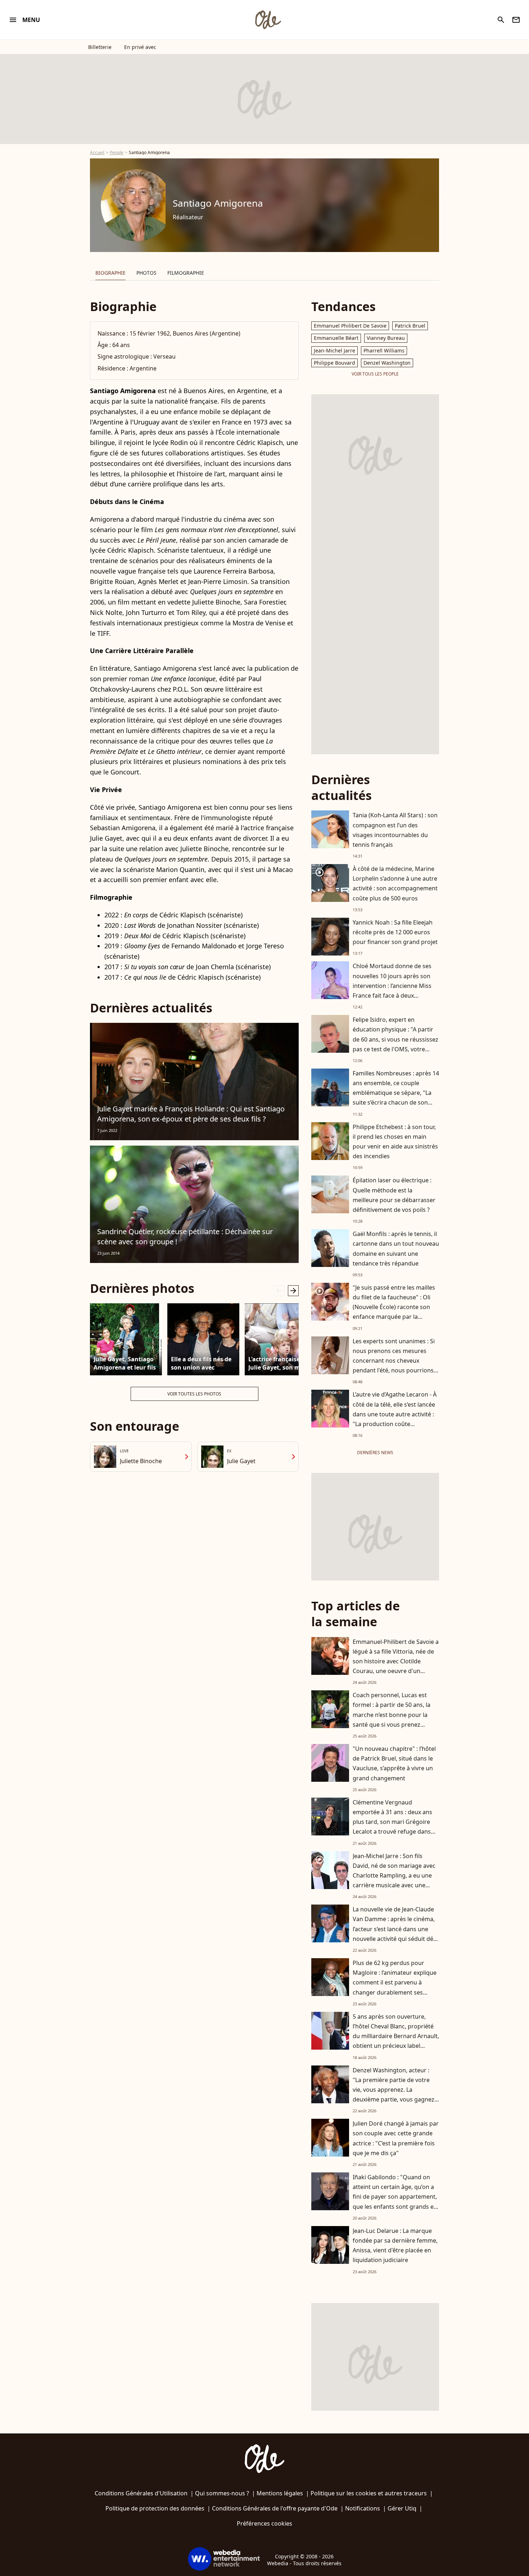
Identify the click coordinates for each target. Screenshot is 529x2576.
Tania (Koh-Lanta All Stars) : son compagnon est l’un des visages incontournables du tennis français (395, 830)
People (117, 152)
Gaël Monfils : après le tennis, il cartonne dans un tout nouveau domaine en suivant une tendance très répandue (396, 1249)
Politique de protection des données (155, 2508)
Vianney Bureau (386, 338)
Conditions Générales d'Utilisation (141, 2493)
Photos (146, 273)
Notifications (363, 2508)
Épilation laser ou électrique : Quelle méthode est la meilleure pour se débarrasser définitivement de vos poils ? (394, 1195)
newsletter (516, 20)
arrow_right (293, 1291)
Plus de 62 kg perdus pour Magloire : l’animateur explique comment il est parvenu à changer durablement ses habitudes (395, 1982)
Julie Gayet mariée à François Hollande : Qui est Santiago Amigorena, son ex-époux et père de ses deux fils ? (191, 1114)
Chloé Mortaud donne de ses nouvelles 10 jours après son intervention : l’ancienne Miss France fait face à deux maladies (392, 986)
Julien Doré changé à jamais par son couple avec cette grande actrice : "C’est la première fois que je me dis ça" (396, 2138)
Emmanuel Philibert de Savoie (350, 326)
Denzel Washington (387, 363)
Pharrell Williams (384, 350)
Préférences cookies (264, 2523)
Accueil (97, 152)
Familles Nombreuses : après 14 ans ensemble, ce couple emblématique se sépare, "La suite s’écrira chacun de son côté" (396, 1093)
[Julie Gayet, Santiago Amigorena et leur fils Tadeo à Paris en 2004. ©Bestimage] (126, 1339)
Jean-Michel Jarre (334, 350)
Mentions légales (280, 2493)
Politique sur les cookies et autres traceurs (369, 2493)
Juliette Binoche (141, 1461)
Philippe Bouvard (334, 363)
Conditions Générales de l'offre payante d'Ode (275, 2508)
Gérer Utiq (402, 2508)
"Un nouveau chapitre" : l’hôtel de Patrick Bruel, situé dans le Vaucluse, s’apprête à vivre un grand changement (394, 1763)
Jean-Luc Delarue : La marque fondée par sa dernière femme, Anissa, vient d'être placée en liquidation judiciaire (395, 2245)
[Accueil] (268, 20)
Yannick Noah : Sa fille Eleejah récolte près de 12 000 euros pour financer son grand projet (395, 932)
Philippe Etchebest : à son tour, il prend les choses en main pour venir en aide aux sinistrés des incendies (395, 1142)
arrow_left (279, 1291)
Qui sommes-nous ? (222, 2493)
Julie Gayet (241, 1461)
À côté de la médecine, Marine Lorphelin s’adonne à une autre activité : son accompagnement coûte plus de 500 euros (395, 884)
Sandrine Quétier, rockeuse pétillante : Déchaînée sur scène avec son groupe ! (185, 1237)
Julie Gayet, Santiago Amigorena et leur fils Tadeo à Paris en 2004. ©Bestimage (125, 1363)
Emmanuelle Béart (336, 338)
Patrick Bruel (410, 326)
